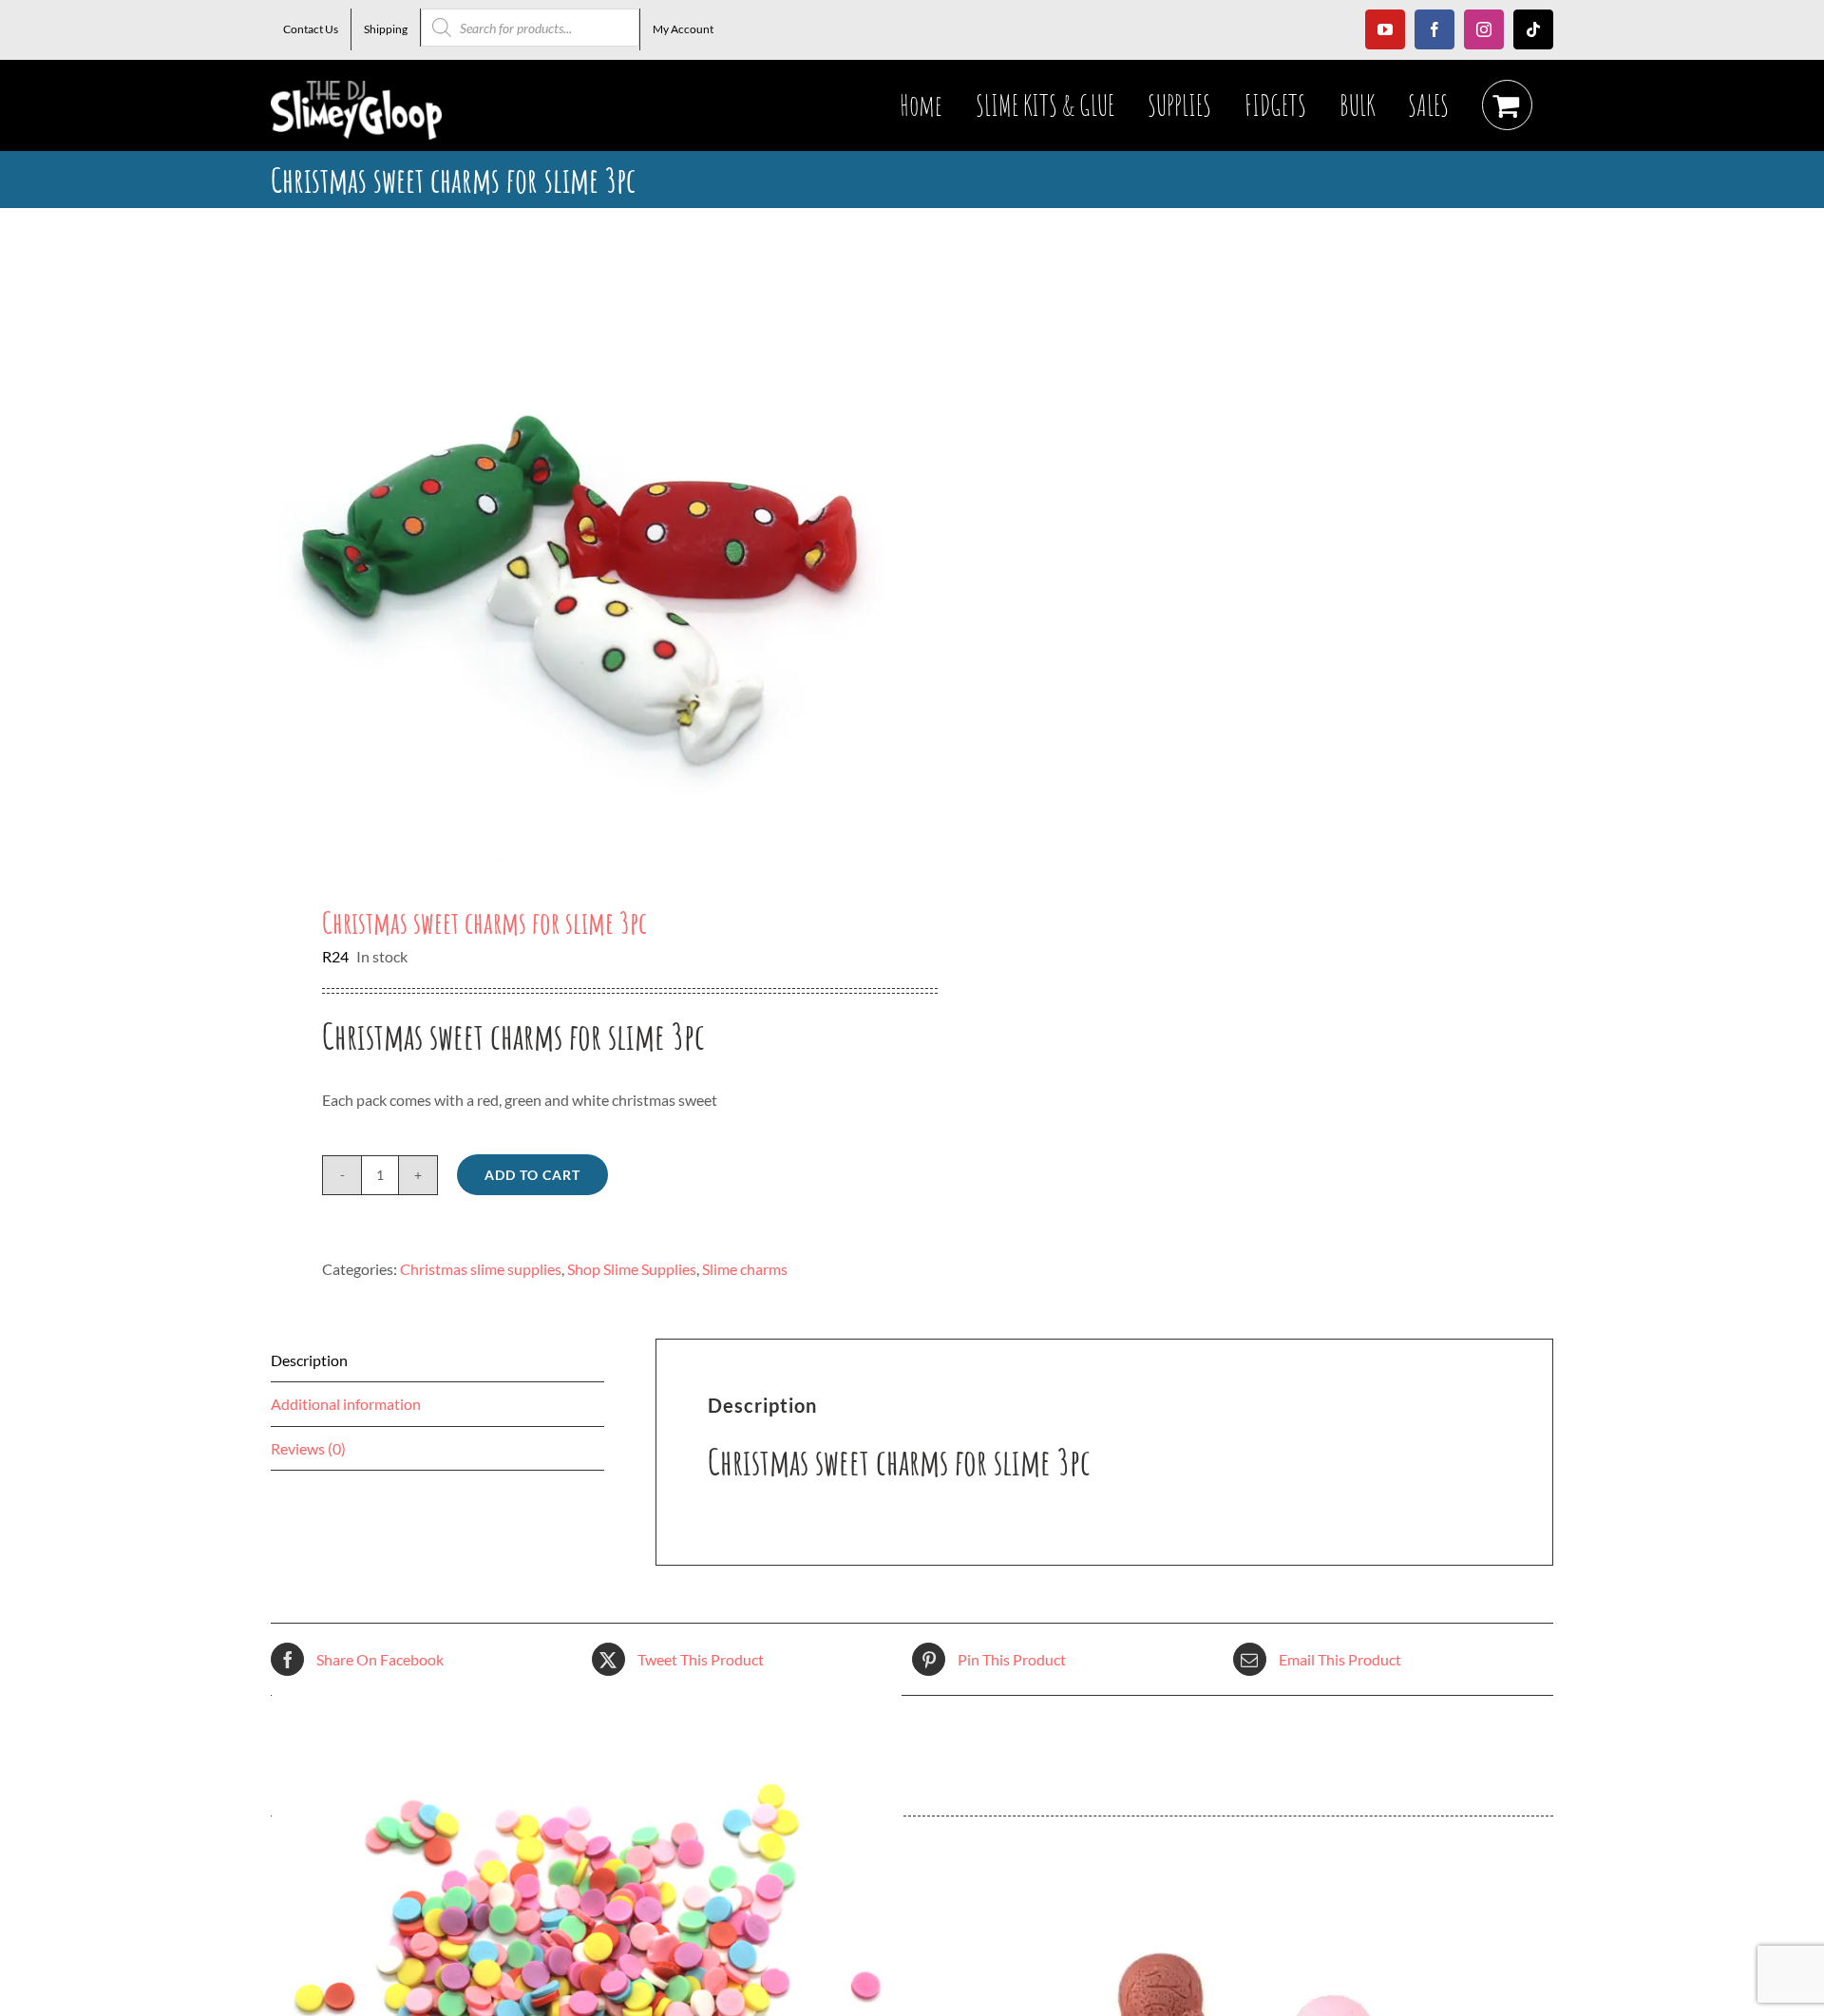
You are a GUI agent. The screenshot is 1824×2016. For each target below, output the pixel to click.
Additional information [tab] (346, 1404)
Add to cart (532, 1175)
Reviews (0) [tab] (308, 1448)
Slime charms (745, 1269)
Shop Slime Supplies (632, 1269)
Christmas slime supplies (481, 1269)
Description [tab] (309, 1360)
